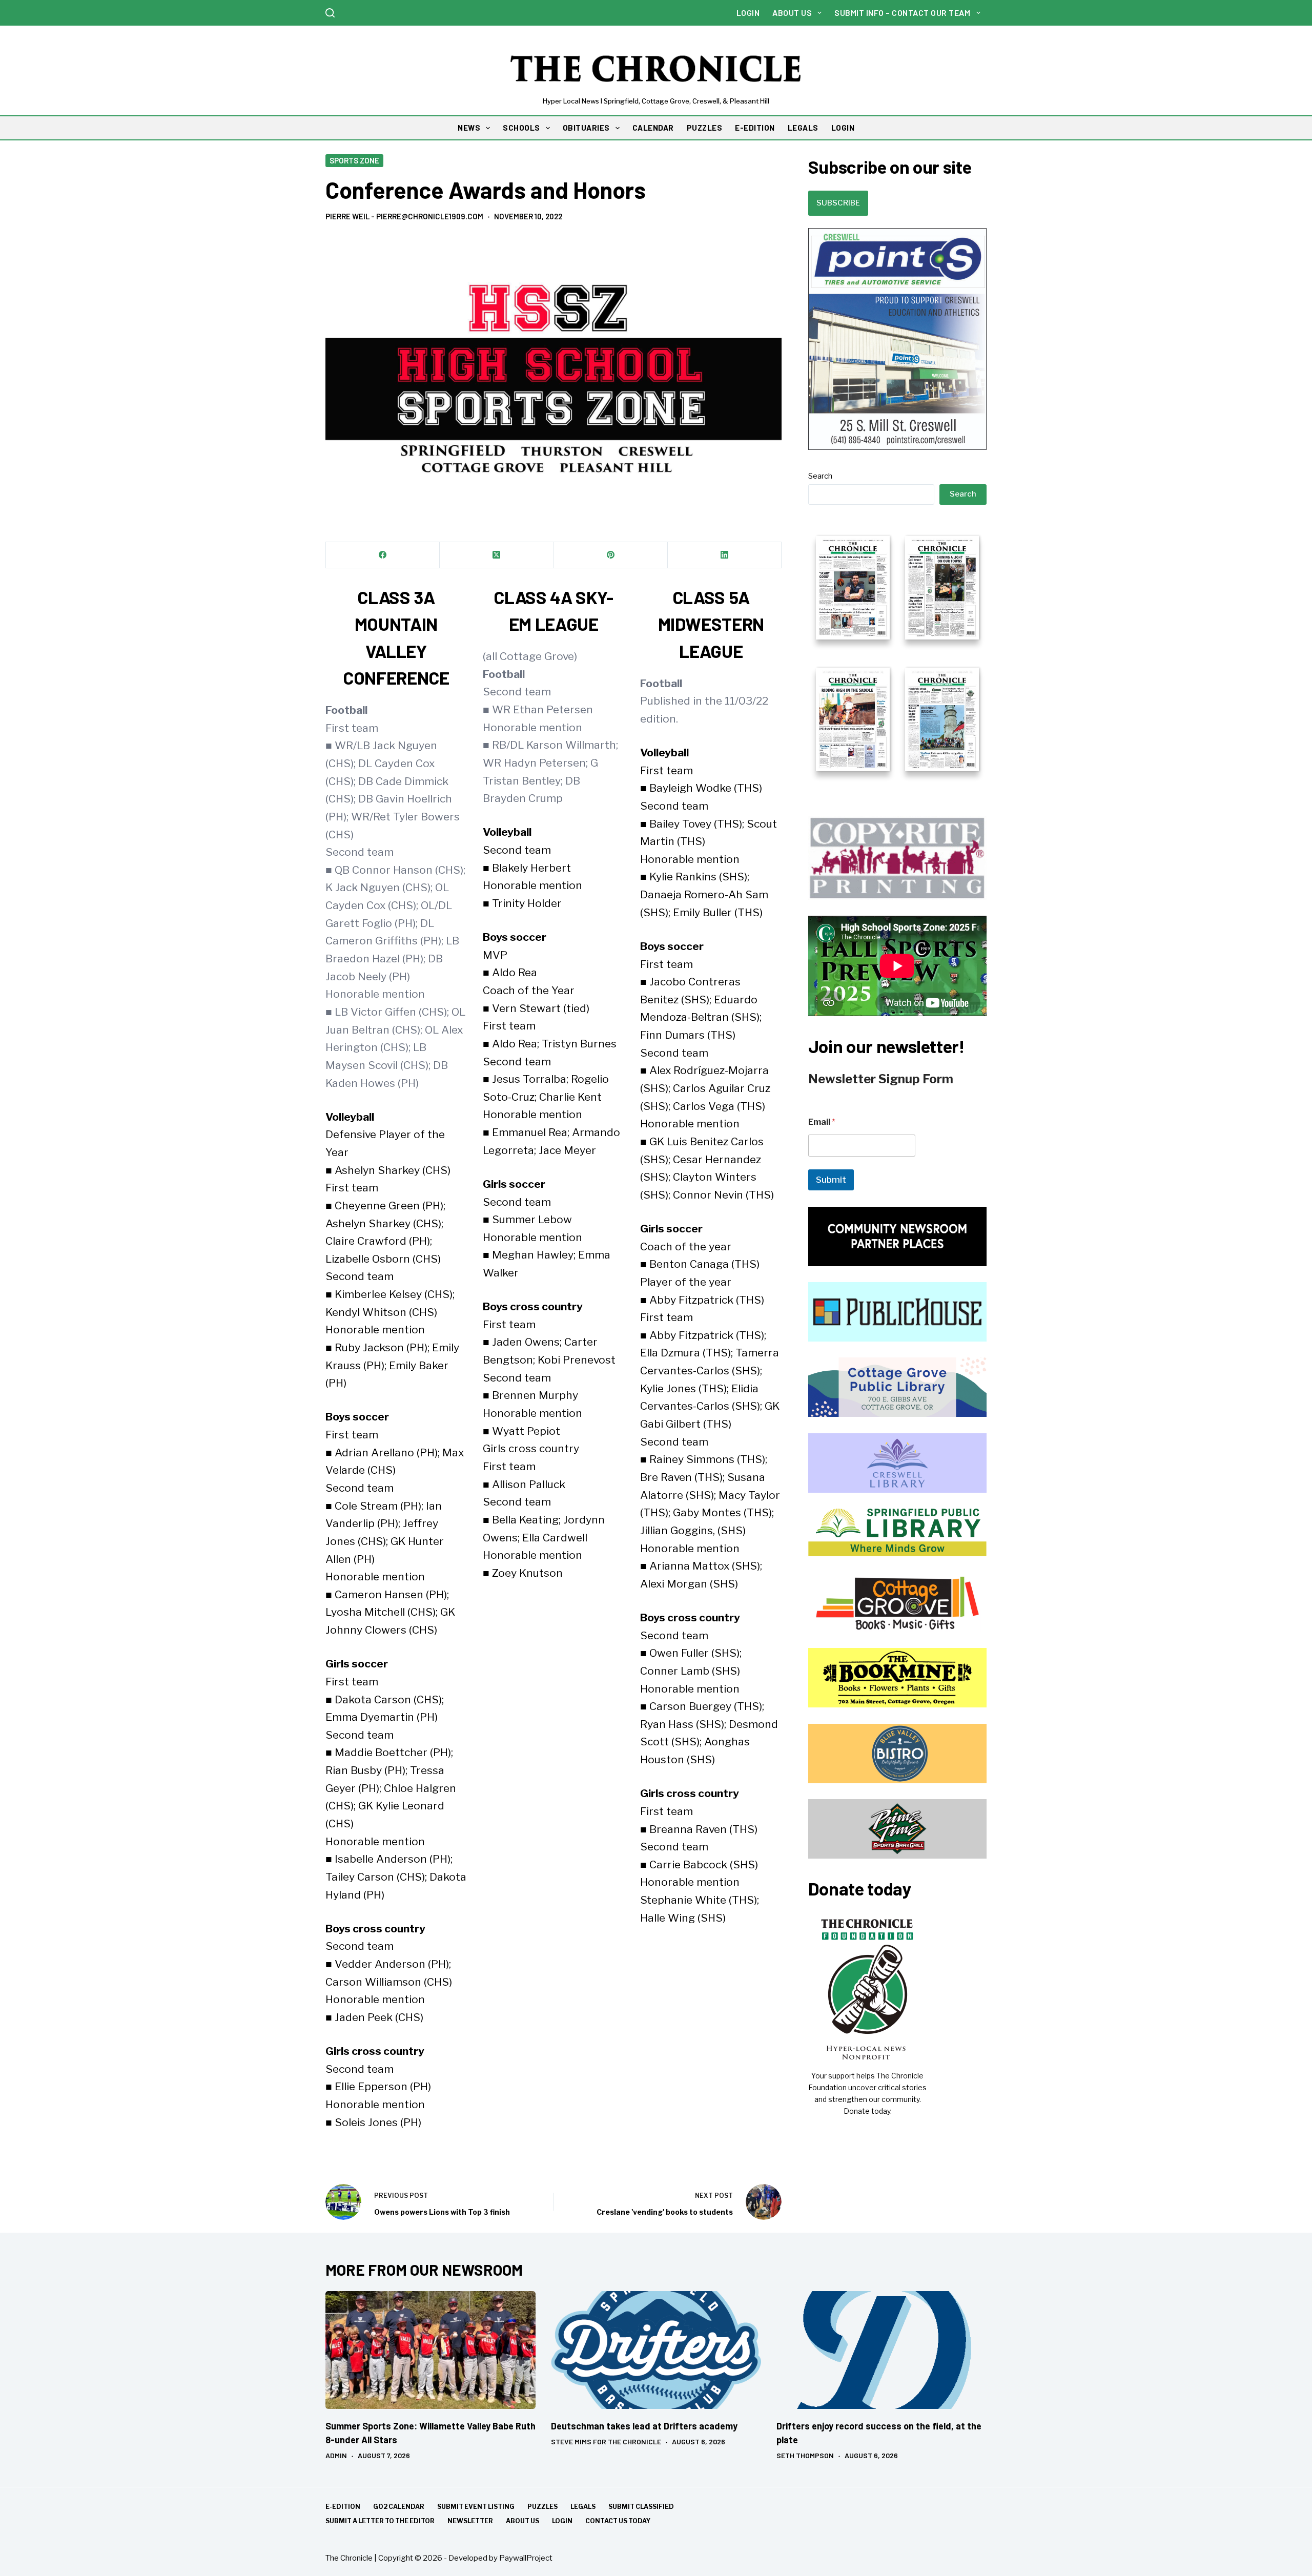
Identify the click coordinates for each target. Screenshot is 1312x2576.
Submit (831, 1180)
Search (820, 476)
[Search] (330, 13)
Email (822, 1122)
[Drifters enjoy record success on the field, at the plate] (881, 2350)
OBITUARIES (586, 128)
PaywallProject (526, 2558)
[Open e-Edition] (897, 652)
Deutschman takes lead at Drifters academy (644, 2426)
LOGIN (843, 128)
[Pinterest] (611, 555)
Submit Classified (641, 2507)
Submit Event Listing (476, 2507)
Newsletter (470, 2521)
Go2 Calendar (399, 2507)
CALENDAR (653, 128)
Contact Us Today (618, 2521)
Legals (583, 2507)
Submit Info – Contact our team (902, 13)
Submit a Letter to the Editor (380, 2521)
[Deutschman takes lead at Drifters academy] (656, 2350)
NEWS (469, 128)
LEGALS (803, 128)
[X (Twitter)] (497, 555)
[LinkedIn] (725, 555)
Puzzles (542, 2507)
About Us (792, 13)
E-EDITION (755, 128)
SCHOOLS (521, 128)
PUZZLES (705, 128)
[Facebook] (383, 555)
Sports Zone (354, 160)
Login (748, 13)
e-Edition (343, 2507)
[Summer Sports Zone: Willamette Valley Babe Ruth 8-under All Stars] (430, 2350)
